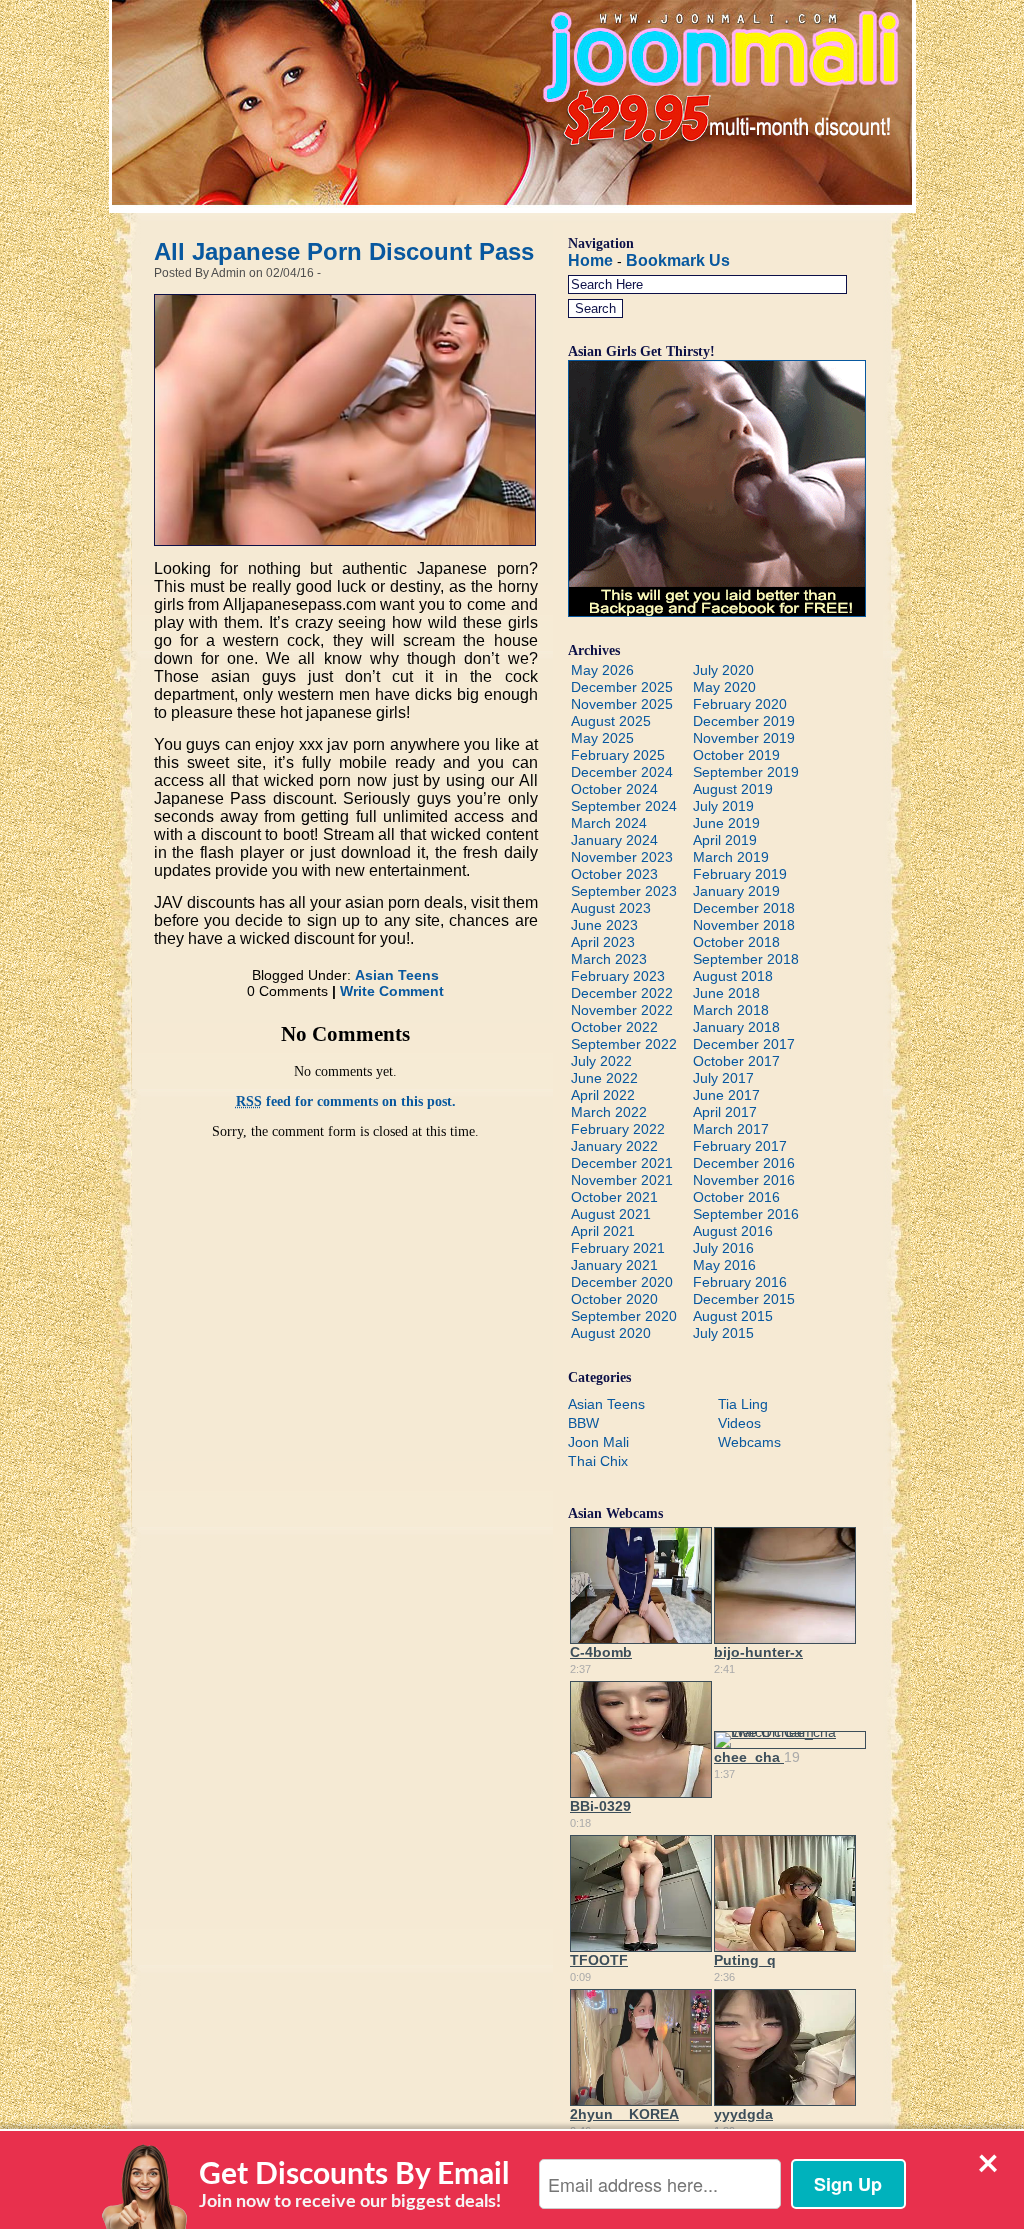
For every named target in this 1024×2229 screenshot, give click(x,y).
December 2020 (622, 1282)
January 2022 (614, 1146)
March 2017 (731, 1129)
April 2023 (603, 942)
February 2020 (740, 704)
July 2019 (723, 806)
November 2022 (622, 1010)
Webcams (749, 1442)
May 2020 (724, 687)
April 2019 (725, 840)
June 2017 (726, 1095)
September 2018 (746, 959)
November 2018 (744, 925)
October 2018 (736, 942)
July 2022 (601, 1061)
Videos (739, 1423)
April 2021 (603, 1231)
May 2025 (602, 738)
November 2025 (622, 704)
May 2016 (724, 1265)
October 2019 (736, 755)
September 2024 (624, 806)
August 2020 (611, 1333)
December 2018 (744, 908)
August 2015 (733, 1316)
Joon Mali (598, 1442)
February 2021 (618, 1248)
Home (590, 260)
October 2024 (614, 789)
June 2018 (726, 993)
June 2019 (726, 823)
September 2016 (746, 1214)
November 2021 (622, 1180)
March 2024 (609, 823)
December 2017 (744, 1044)
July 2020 (723, 670)
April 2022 (603, 1095)
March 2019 (731, 857)
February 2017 (740, 1146)
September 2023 (624, 891)
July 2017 (723, 1078)
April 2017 (725, 1112)
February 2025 (618, 755)
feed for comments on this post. (346, 1101)
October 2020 (614, 1299)
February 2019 (740, 874)
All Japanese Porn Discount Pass (344, 251)
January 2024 (614, 840)
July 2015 (723, 1333)
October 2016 (736, 1197)
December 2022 (622, 993)
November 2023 (622, 857)
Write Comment (392, 991)
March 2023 (609, 959)
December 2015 (744, 1299)
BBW (583, 1423)
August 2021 (611, 1214)
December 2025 (622, 687)
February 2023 (618, 976)
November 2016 (744, 1180)
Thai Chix (598, 1461)
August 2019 (733, 789)
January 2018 (736, 1027)
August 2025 (611, 721)
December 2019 (744, 721)
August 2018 (733, 976)
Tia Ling (743, 1404)
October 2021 (614, 1197)
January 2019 (736, 891)
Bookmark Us (678, 260)
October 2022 (614, 1027)
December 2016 (744, 1163)
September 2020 (624, 1316)
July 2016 (723, 1248)
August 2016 (733, 1231)
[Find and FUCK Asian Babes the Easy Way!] (717, 612)
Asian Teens (397, 975)
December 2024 (622, 772)
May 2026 (602, 670)
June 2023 (604, 925)
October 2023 (614, 874)
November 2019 (744, 738)
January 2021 (614, 1265)
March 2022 (609, 1112)
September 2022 (624, 1044)
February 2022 (618, 1129)
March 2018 (731, 1010)
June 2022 (604, 1078)
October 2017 (736, 1061)
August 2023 (611, 908)
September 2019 (746, 772)
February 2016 (740, 1282)
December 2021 (622, 1163)
